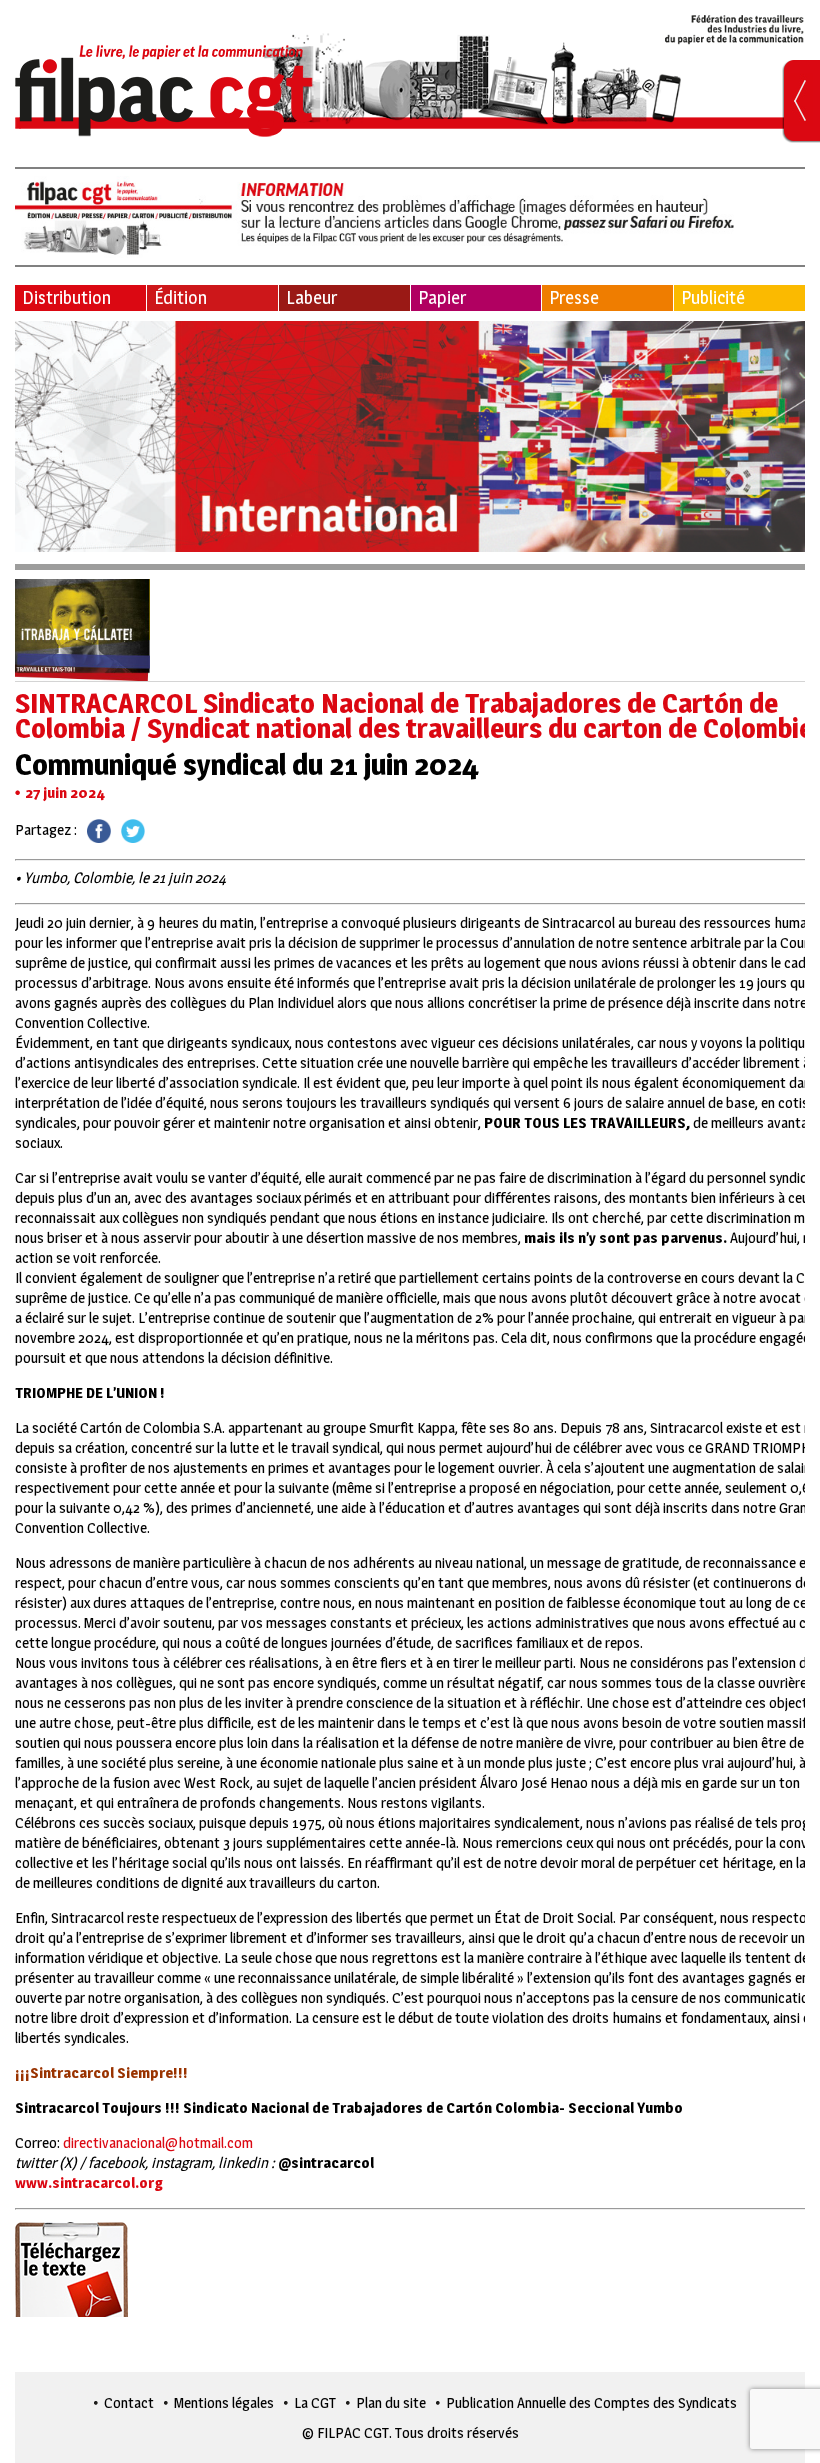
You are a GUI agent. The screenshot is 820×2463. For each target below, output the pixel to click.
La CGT (315, 2402)
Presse (574, 297)
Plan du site (391, 2402)
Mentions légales (224, 2402)
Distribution (66, 297)
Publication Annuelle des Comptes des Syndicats (591, 2402)
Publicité (713, 297)
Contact (129, 2402)
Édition (180, 297)
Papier (442, 297)
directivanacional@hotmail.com (158, 2142)
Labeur (311, 297)
